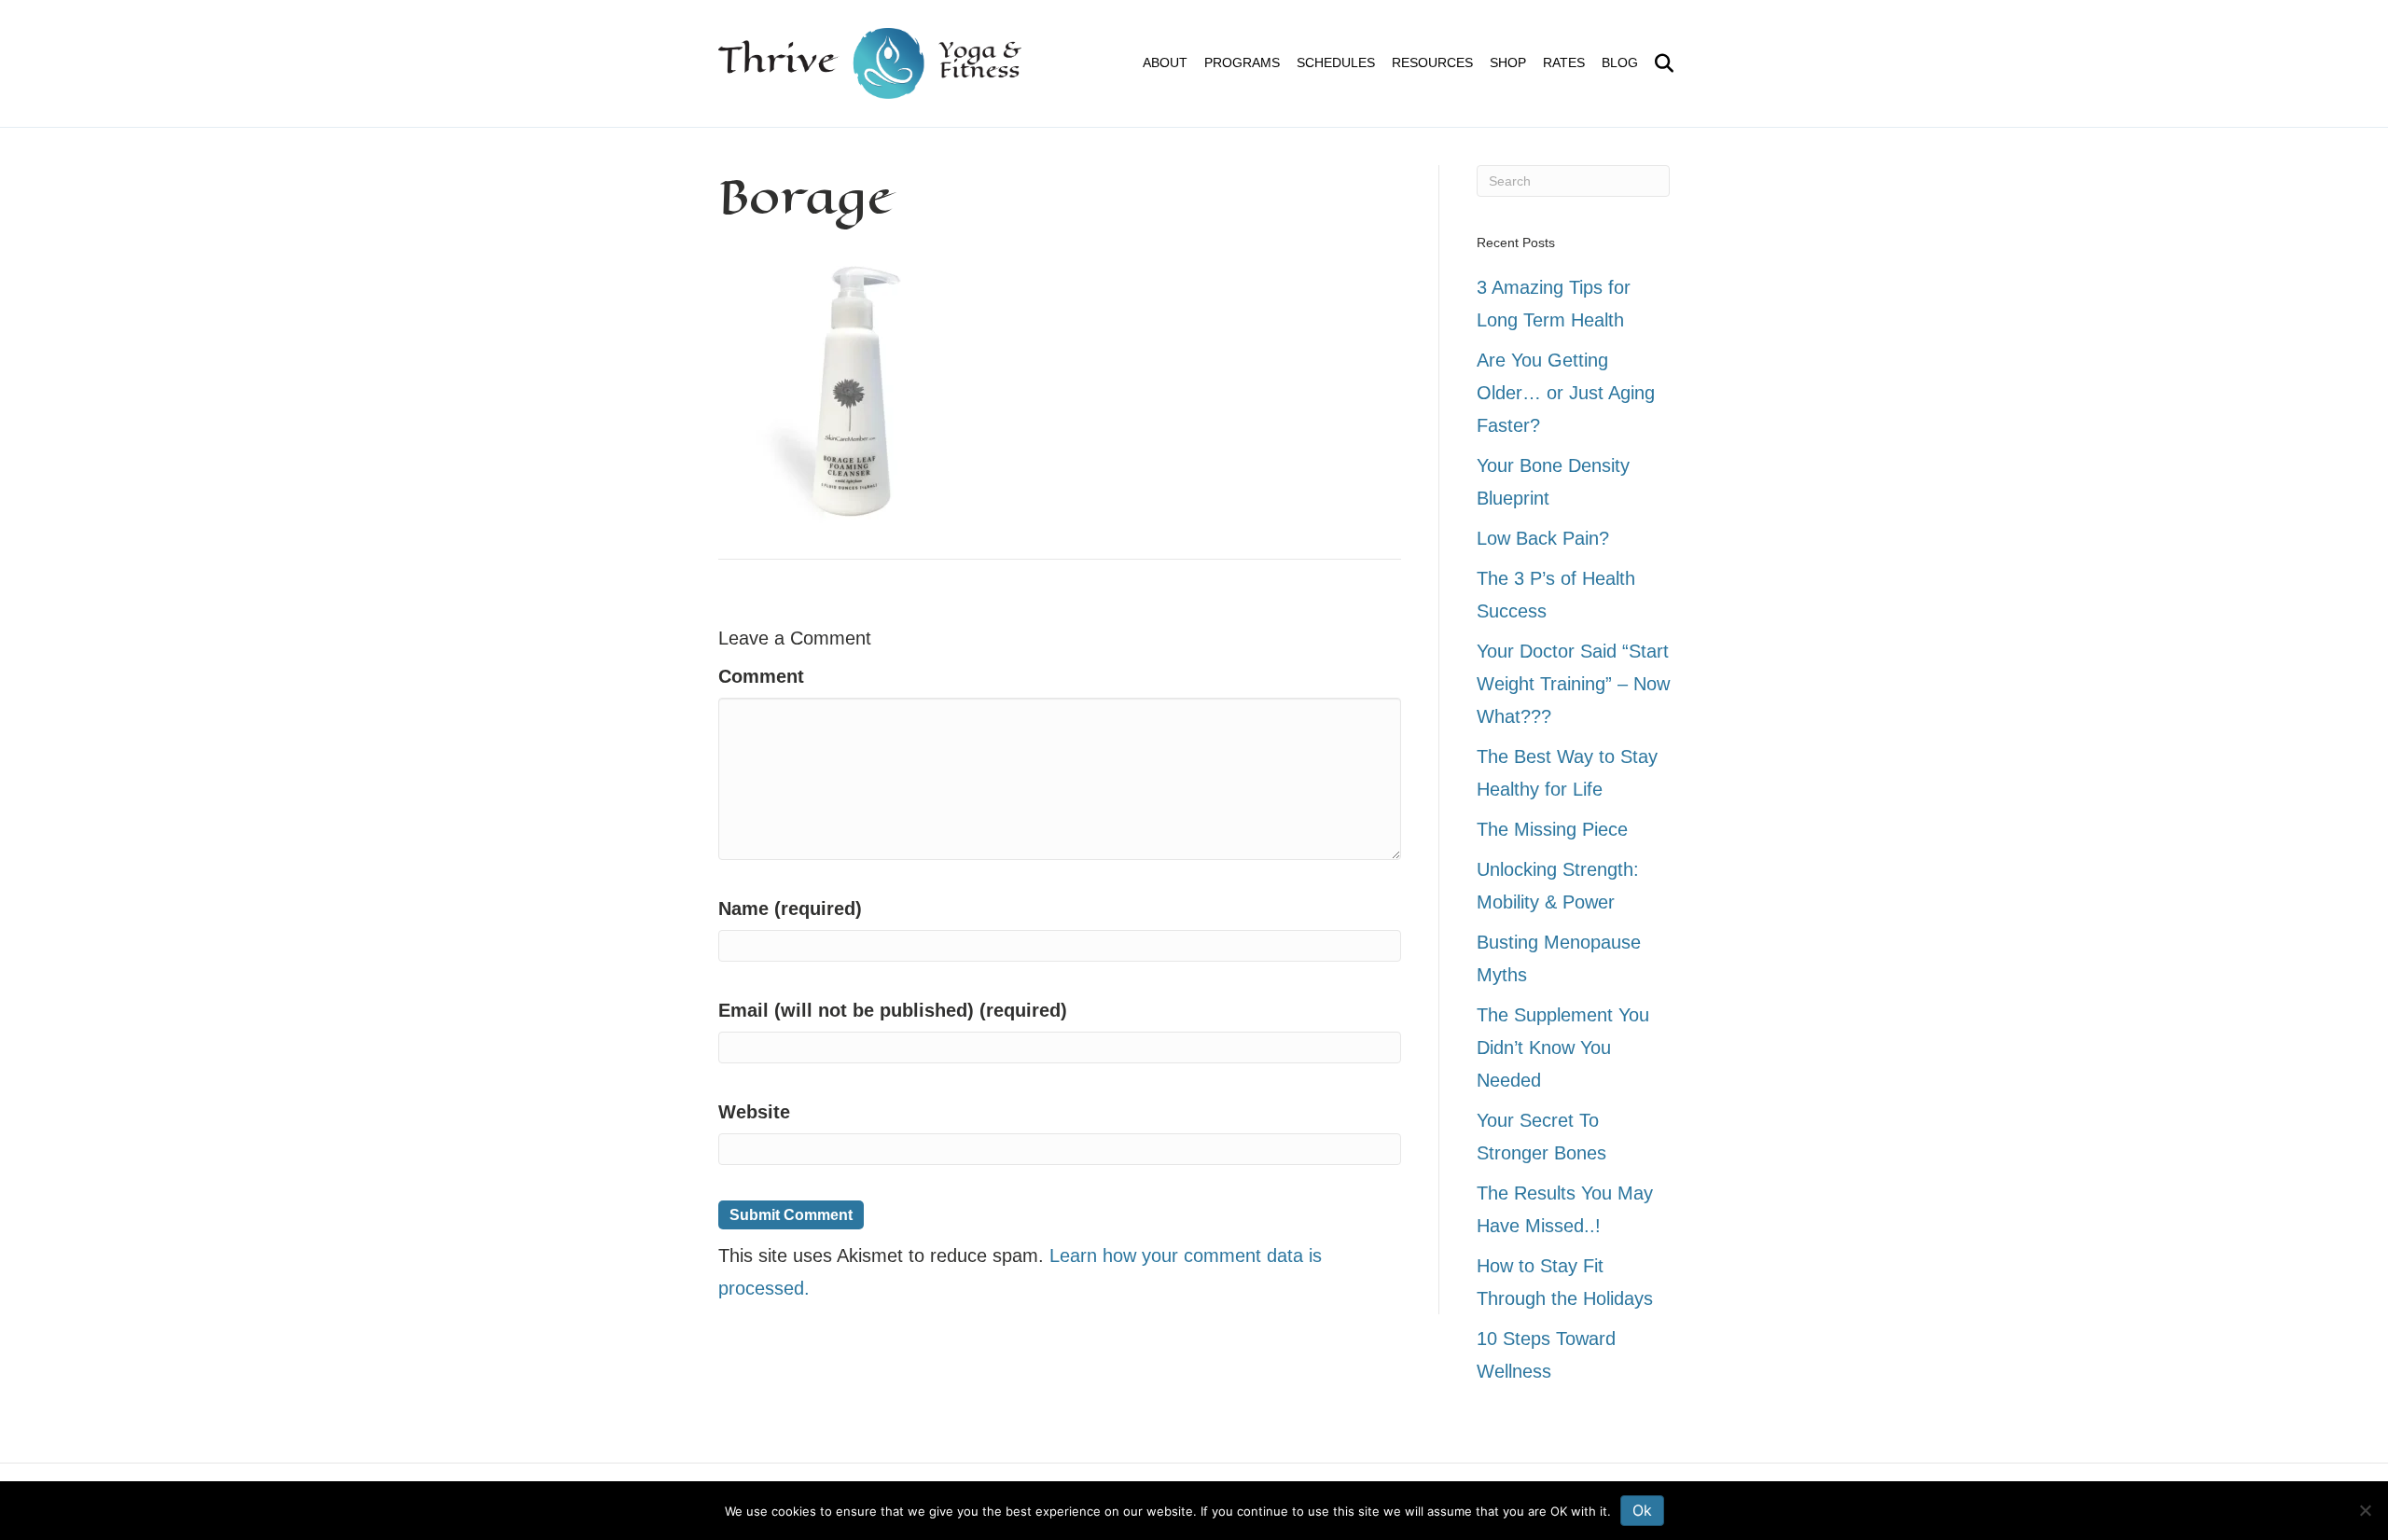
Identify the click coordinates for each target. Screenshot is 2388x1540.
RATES (1564, 62)
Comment (761, 676)
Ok (1642, 1510)
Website (754, 1112)
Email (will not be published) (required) (893, 1010)
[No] (2365, 1510)
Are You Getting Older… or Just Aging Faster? (1566, 393)
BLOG (1620, 62)
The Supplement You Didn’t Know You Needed (1563, 1047)
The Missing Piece (1552, 829)
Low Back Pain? (1543, 538)
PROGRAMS (1242, 62)
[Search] (1658, 63)
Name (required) (790, 909)
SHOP (1508, 62)
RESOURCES (1432, 62)
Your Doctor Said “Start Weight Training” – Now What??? (1573, 684)
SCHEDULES (1336, 62)
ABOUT (1165, 62)
